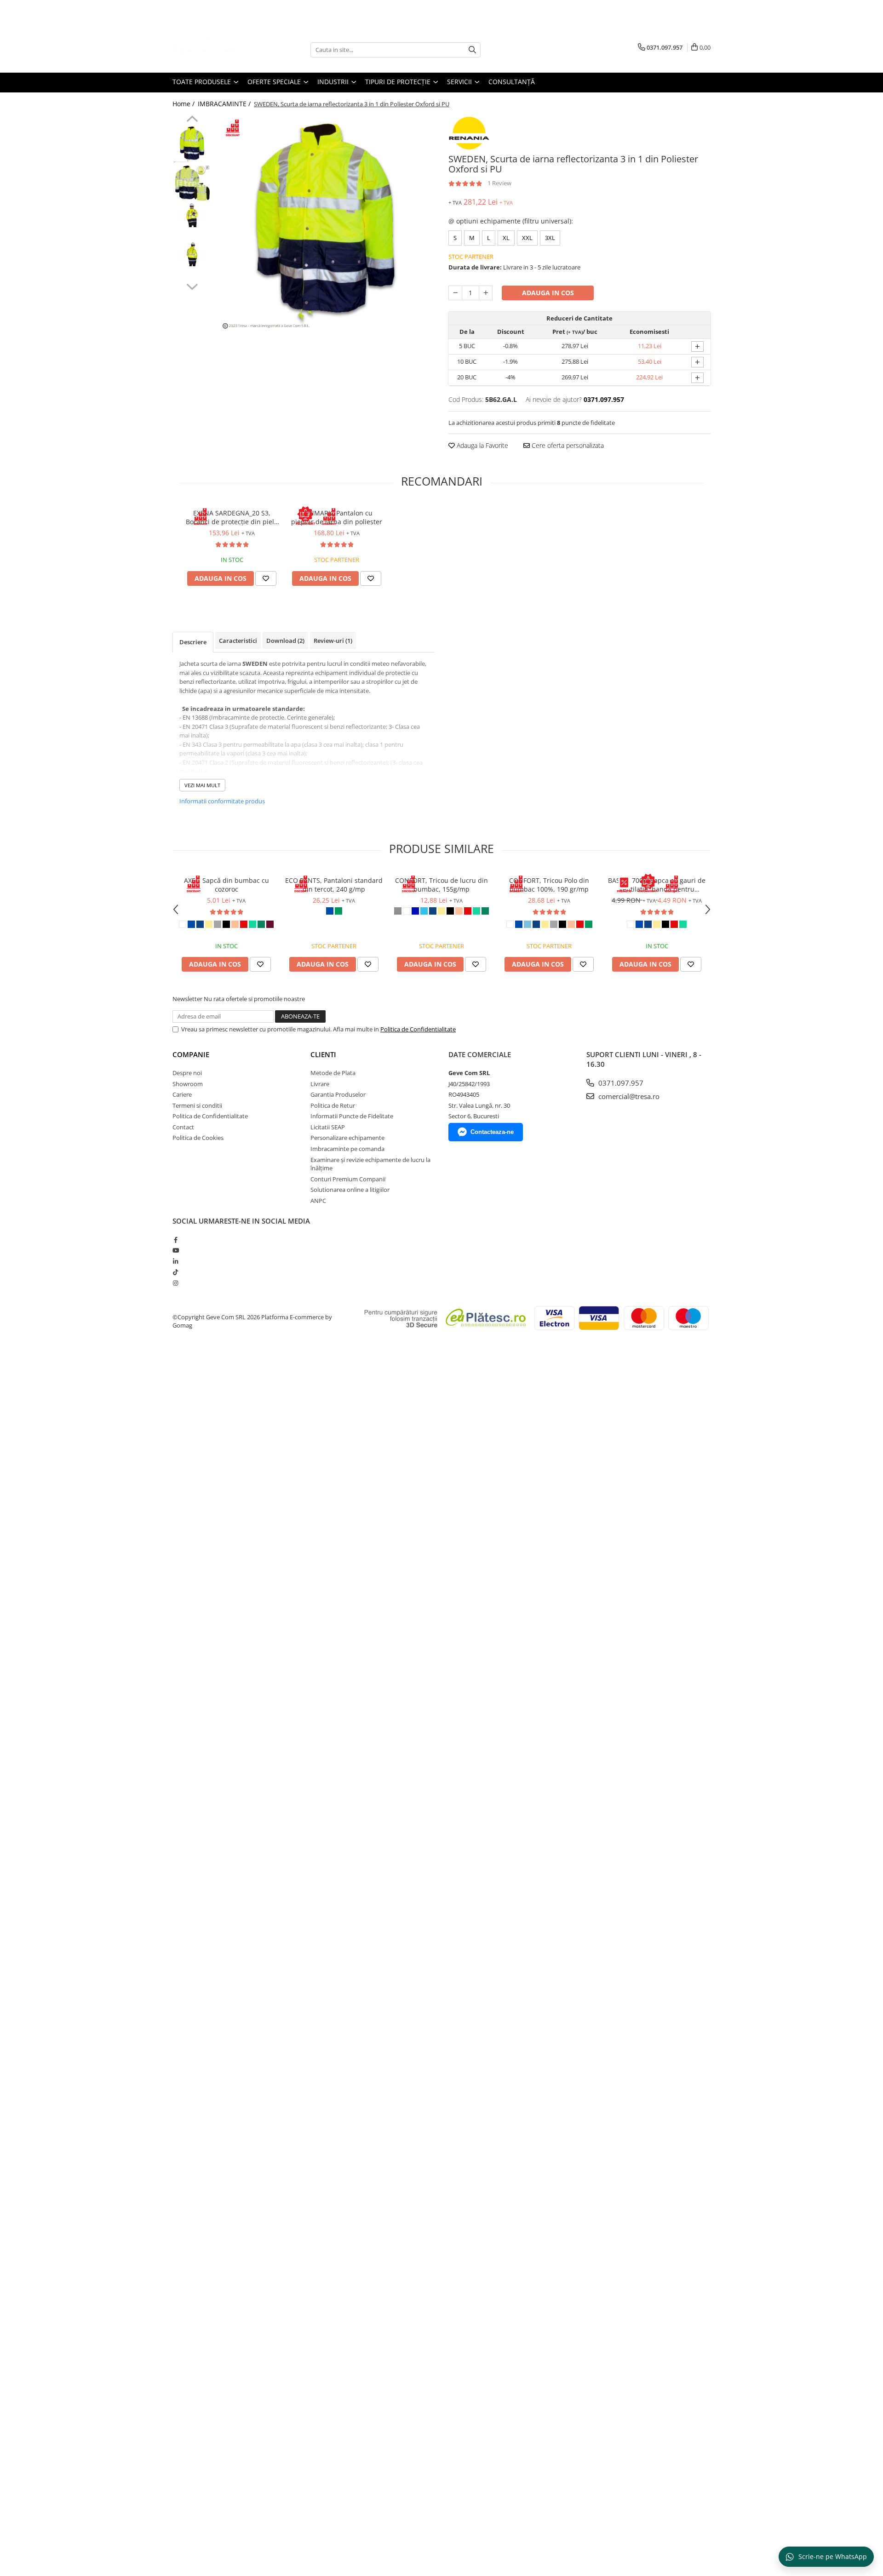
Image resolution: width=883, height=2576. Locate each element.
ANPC (318, 1201)
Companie (191, 1054)
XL (506, 238)
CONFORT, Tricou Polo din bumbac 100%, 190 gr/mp (549, 885)
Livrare (320, 1084)
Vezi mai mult (202, 785)
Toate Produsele (203, 82)
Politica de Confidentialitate (418, 1029)
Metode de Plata (333, 1073)
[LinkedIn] (175, 1261)
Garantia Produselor (338, 1094)
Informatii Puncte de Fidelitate (352, 1116)
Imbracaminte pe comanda (347, 1149)
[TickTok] (175, 1272)
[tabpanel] (325, 225)
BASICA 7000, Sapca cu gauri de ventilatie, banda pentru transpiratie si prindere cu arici (657, 885)
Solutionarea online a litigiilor (350, 1190)
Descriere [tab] (193, 642)
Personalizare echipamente (347, 1138)
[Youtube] (175, 1250)
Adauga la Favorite (482, 445)
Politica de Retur (333, 1105)
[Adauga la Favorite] (266, 578)
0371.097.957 (620, 1083)
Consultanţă (512, 82)
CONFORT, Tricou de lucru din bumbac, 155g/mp (441, 885)
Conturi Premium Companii (348, 1179)
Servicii (460, 82)
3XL (550, 238)
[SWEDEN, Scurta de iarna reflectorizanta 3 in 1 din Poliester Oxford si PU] (325, 225)
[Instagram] (175, 1283)
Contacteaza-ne (492, 1132)
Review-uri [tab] (333, 641)
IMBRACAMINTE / (225, 104)
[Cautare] (472, 50)
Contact (183, 1127)
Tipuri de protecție (399, 82)
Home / (184, 104)
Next (192, 286)
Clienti (323, 1054)
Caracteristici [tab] (238, 641)
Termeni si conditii (197, 1105)
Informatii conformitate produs (222, 801)
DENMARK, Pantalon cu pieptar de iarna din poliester (337, 517)
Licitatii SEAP (328, 1127)
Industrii (334, 82)
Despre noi (187, 1073)
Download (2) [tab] (285, 641)
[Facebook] (175, 1240)
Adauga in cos (548, 293)
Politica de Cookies (198, 1138)
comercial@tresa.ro (628, 1096)
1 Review (499, 183)
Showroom (188, 1084)
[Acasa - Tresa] (218, 50)
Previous (192, 120)
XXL (527, 238)
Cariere (182, 1094)
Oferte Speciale (275, 82)
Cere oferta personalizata (567, 445)
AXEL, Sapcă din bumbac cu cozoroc (226, 885)
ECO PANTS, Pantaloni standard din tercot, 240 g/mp (334, 885)
